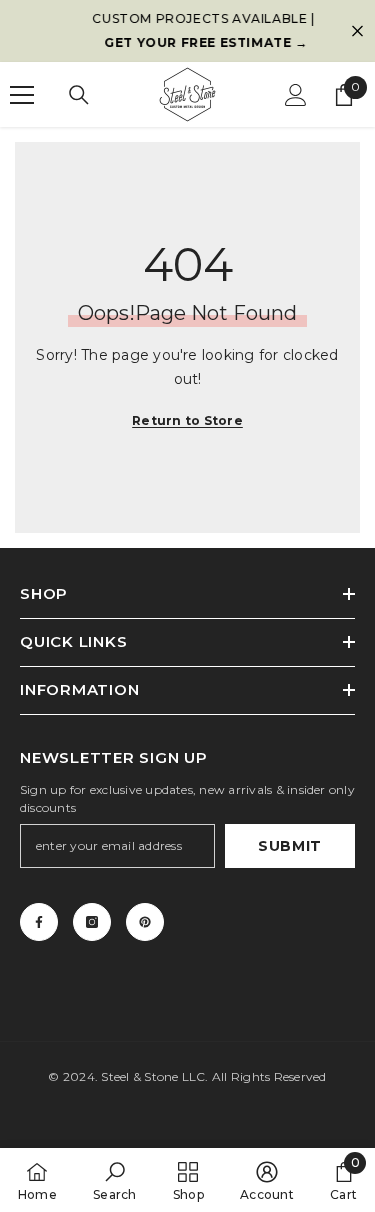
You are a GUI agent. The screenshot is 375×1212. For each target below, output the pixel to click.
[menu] (22, 95)
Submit (290, 846)
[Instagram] (92, 922)
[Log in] (296, 95)
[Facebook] (39, 922)
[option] (191, 31)
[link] (114, 1180)
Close (357, 31)
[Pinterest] (145, 922)
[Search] (79, 95)
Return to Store (187, 420)
